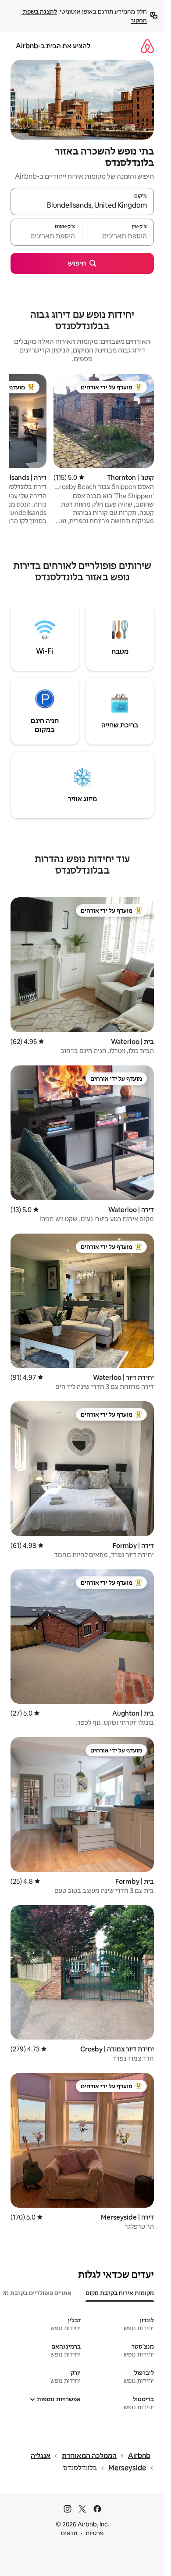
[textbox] (118, 236)
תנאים (69, 2533)
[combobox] (82, 205)
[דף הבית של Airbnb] (147, 46)
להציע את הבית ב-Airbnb (53, 46)
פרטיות (94, 2533)
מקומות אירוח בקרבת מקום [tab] (120, 2293)
